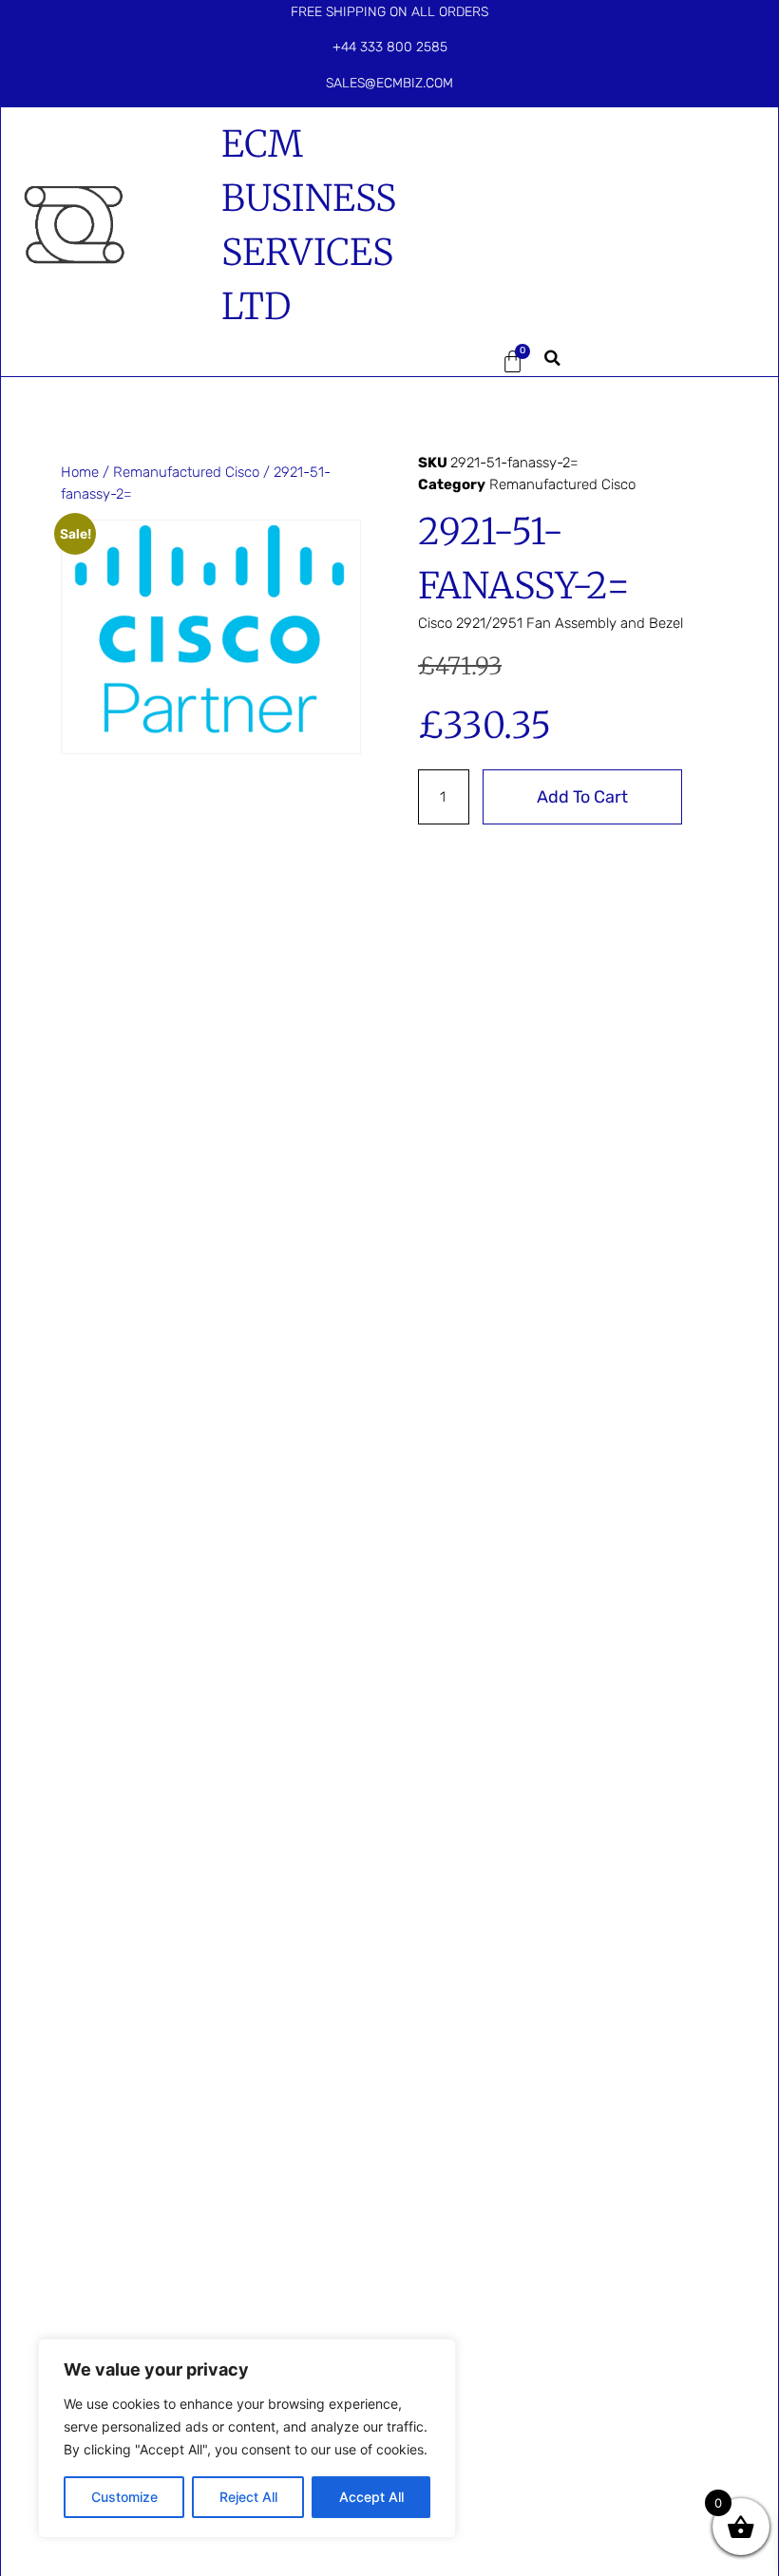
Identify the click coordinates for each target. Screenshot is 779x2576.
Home (80, 472)
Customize (124, 2497)
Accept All (371, 2497)
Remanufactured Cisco (186, 472)
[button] (446, 361)
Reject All (248, 2497)
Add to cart (582, 797)
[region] (247, 2438)
